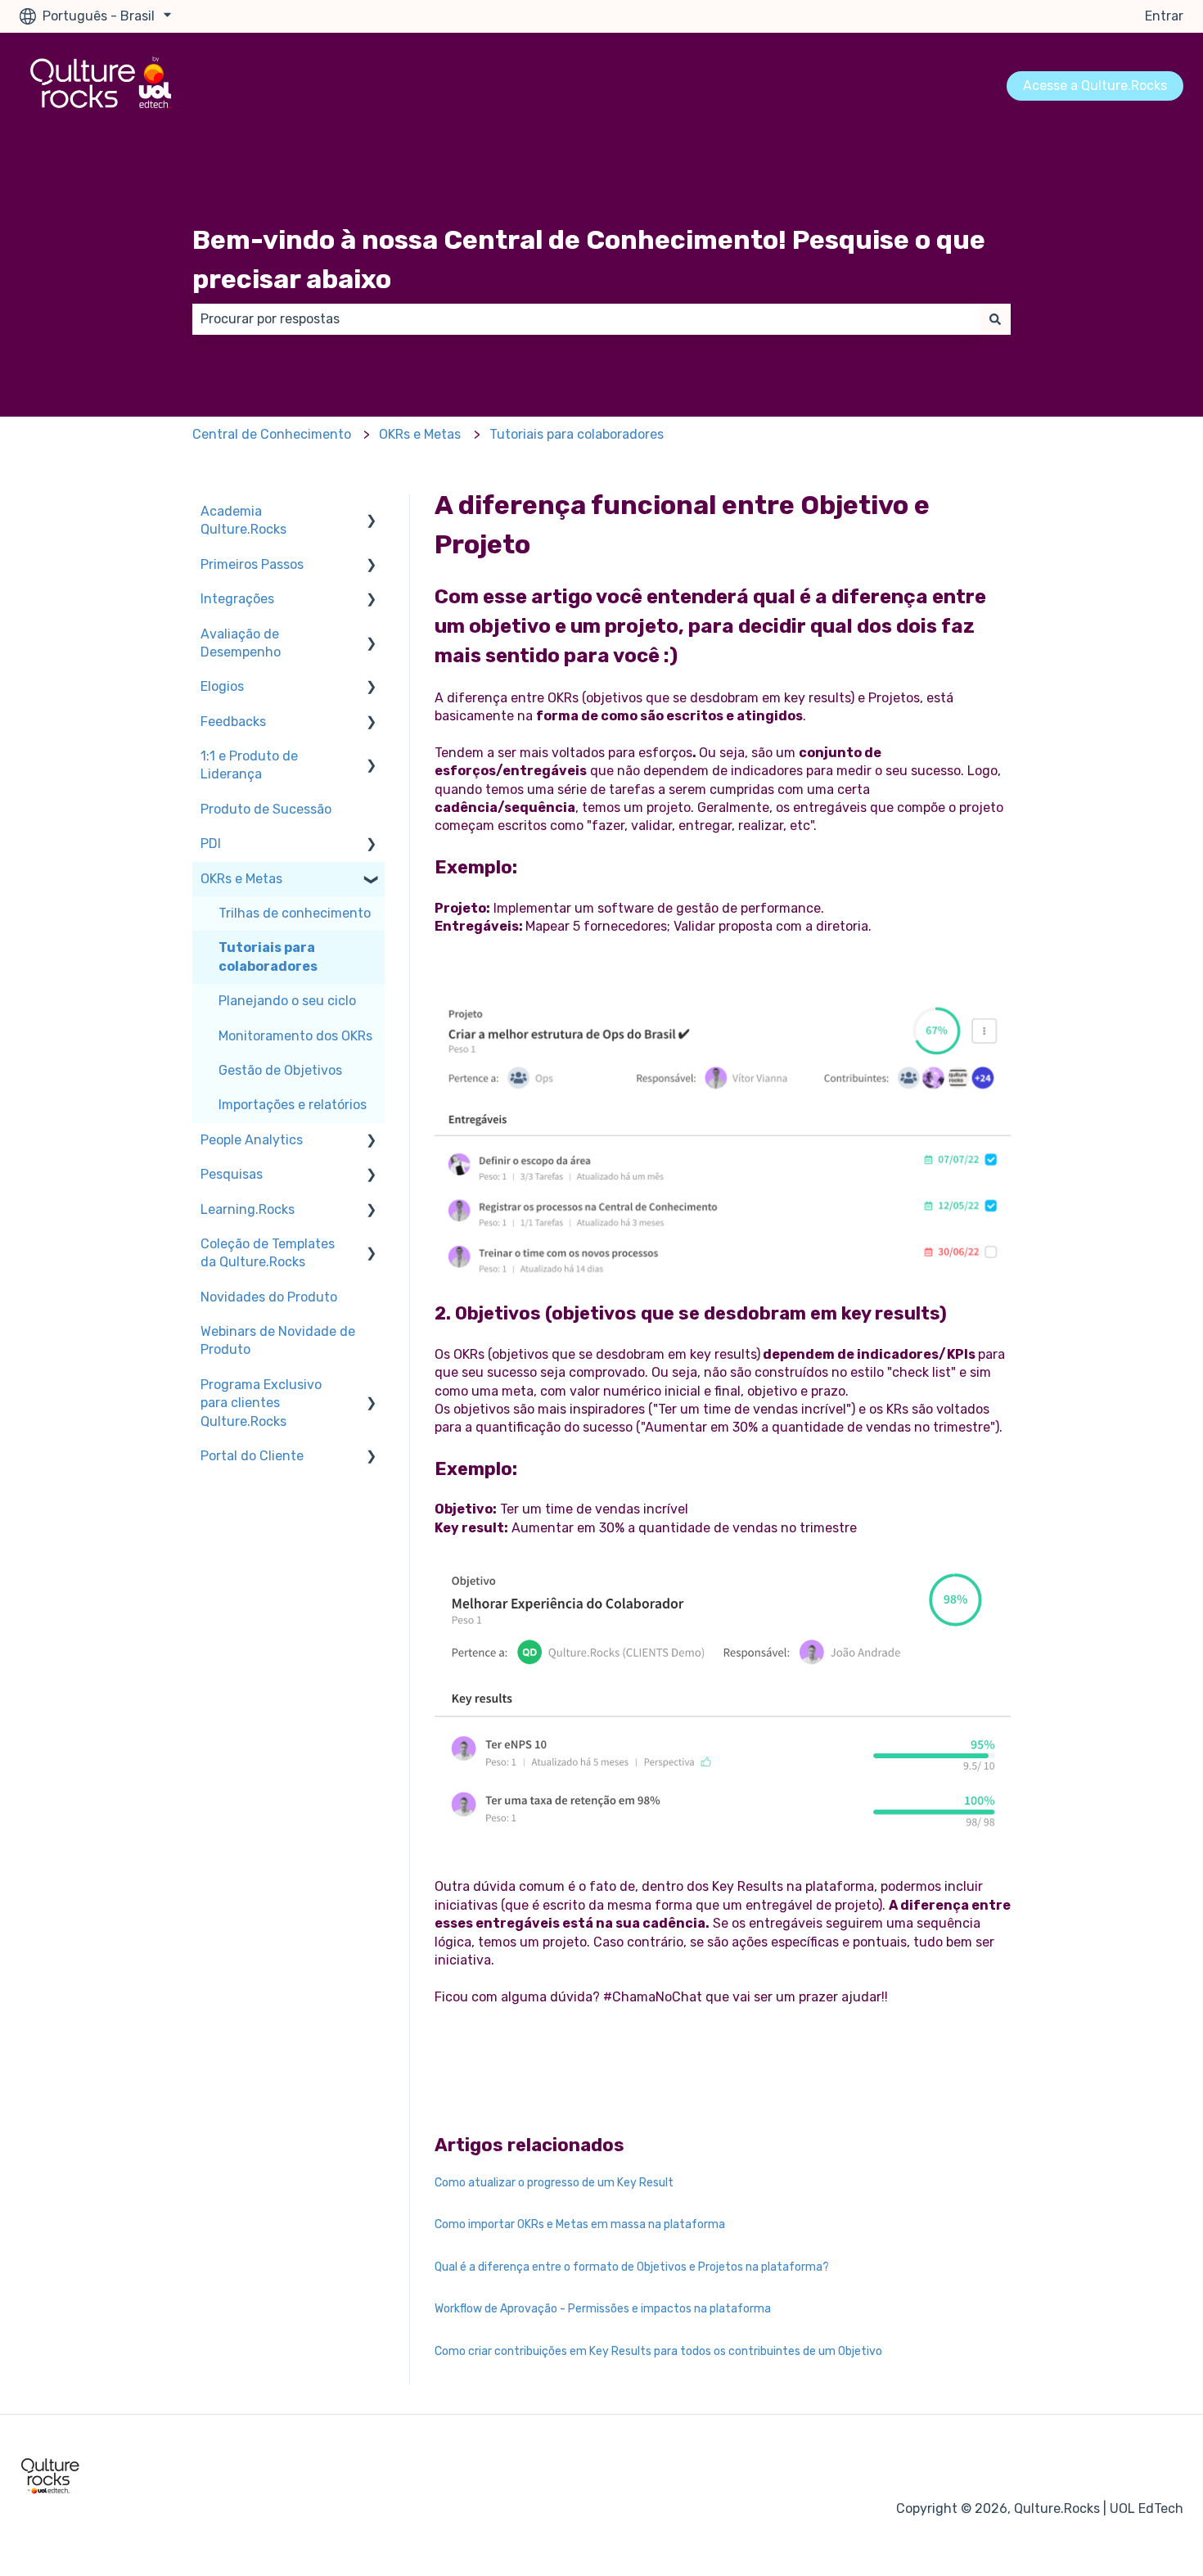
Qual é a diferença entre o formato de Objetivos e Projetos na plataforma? (632, 2267)
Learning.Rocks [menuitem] (248, 1209)
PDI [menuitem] (211, 844)
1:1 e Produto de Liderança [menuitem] (249, 765)
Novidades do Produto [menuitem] (269, 1297)
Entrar (1164, 16)
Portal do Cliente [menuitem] (252, 1456)
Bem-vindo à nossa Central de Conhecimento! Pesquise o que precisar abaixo (589, 259)
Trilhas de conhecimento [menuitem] (295, 913)
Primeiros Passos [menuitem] (252, 564)
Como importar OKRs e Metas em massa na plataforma (580, 2224)
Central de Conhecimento (272, 434)
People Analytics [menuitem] (252, 1140)
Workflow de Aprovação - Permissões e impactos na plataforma (603, 2309)
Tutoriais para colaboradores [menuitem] (268, 956)
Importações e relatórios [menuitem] (293, 1105)
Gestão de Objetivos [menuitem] (280, 1070)
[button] (372, 513)
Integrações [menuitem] (237, 599)
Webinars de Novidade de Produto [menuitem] (278, 1340)
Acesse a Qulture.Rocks (1095, 86)
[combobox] (586, 319)
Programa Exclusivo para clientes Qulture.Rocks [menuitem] (261, 1403)
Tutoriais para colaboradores (577, 434)
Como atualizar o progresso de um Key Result (554, 2183)
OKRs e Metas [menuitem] (241, 879)
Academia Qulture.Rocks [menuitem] (243, 520)
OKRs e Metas (420, 434)
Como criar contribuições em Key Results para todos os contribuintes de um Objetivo (658, 2351)
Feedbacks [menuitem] (233, 722)
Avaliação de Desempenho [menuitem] (241, 643)
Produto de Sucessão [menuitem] (266, 809)
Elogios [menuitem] (222, 686)
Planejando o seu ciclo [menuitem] (287, 1001)
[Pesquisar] (995, 319)
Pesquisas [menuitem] (232, 1174)
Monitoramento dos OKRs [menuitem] (295, 1036)
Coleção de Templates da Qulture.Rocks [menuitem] (268, 1253)
